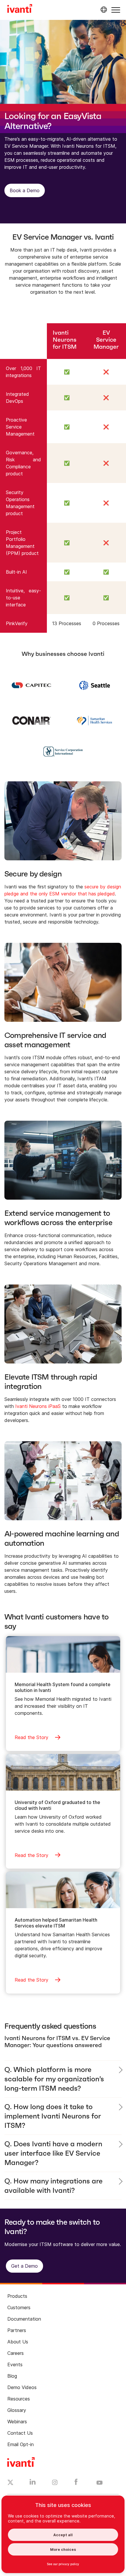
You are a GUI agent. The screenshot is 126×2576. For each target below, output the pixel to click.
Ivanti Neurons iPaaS (38, 1406)
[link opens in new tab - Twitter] (10, 2483)
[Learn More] (31, 685)
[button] (116, 10)
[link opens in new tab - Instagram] (55, 2483)
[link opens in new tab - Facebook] (76, 2483)
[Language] (103, 10)
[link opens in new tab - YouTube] (99, 2483)
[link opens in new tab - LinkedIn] (33, 2483)
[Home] (20, 9)
